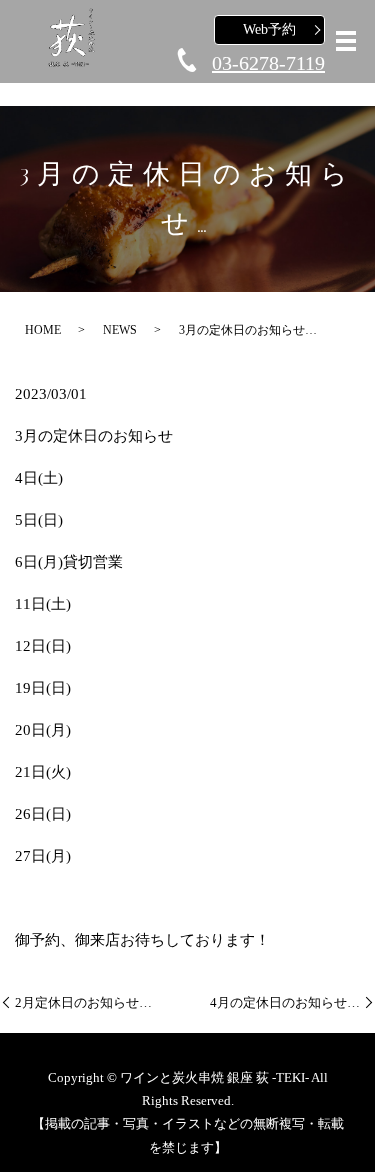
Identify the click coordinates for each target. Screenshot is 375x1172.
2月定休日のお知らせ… (83, 1002)
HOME (43, 330)
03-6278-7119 (268, 63)
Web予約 (269, 29)
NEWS (120, 330)
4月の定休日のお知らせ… (285, 1002)
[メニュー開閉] (346, 41)
